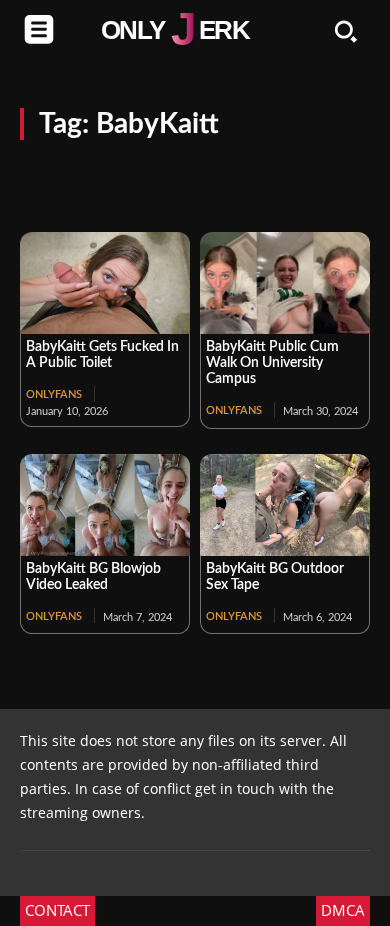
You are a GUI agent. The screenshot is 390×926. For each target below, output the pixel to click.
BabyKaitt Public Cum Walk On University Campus (272, 363)
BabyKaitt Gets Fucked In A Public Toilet (102, 355)
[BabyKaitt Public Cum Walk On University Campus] (285, 283)
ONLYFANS (54, 394)
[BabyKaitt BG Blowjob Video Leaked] (105, 505)
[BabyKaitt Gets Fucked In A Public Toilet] (105, 283)
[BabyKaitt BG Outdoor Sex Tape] (285, 505)
